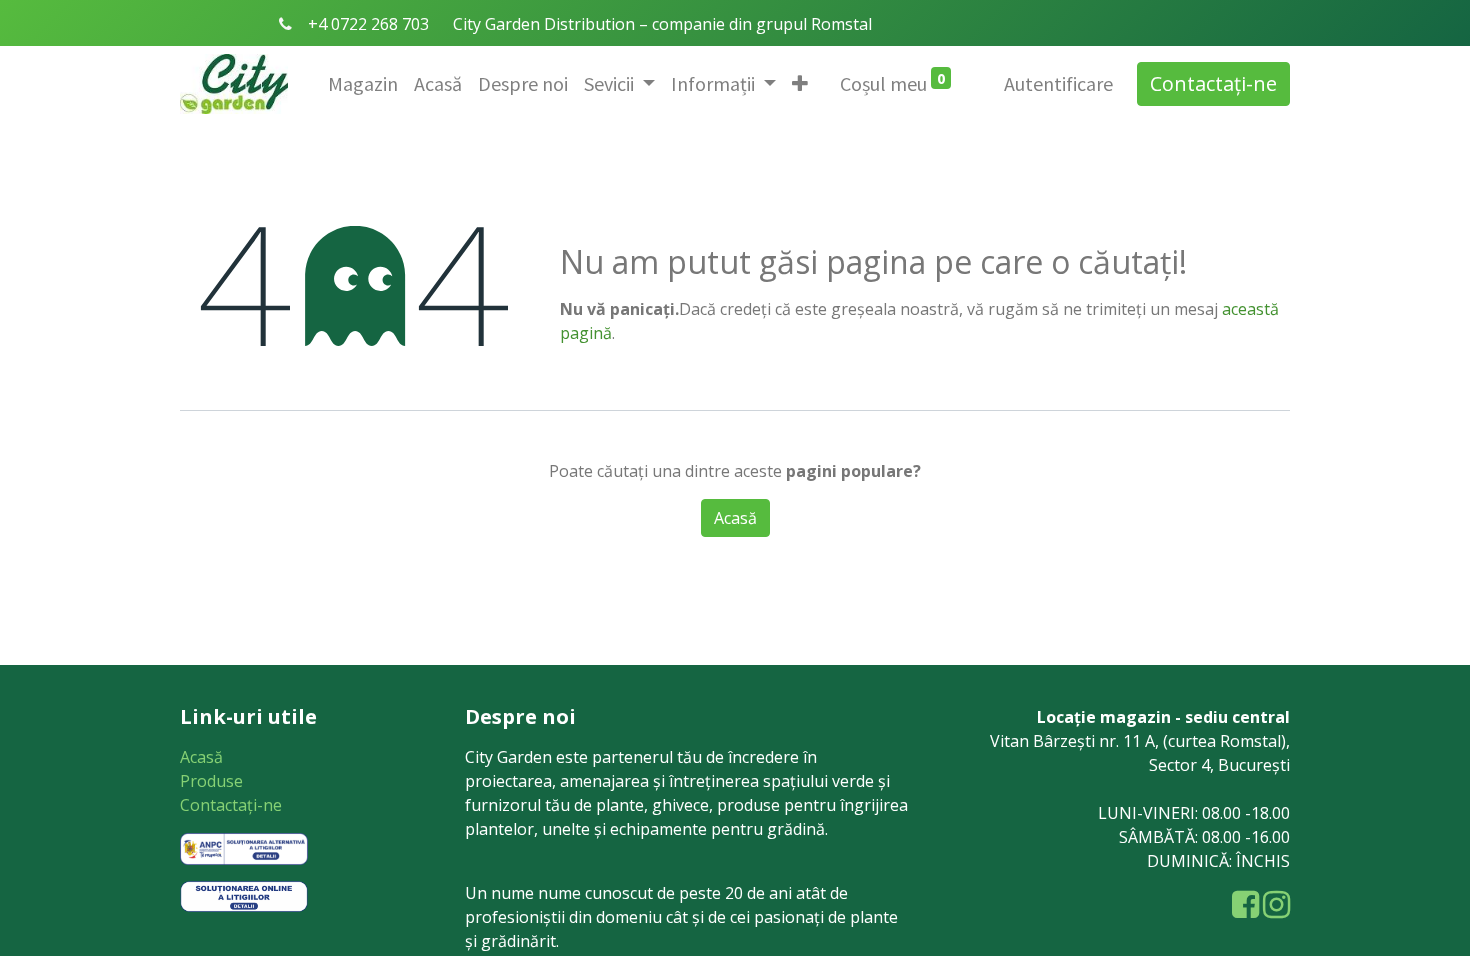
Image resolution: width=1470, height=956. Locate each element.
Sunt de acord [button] (833, 617)
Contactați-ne (1213, 83)
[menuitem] (363, 84)
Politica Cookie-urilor (665, 617)
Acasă (201, 757)
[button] (800, 84)
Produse (211, 781)
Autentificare (1058, 83)
